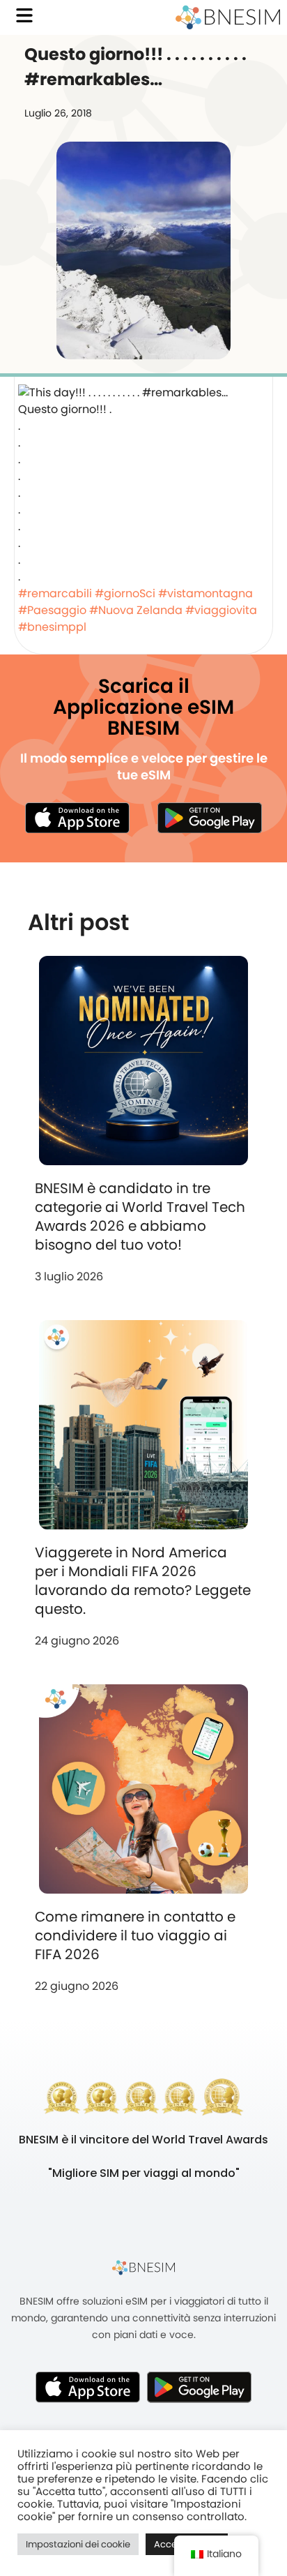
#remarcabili (55, 593)
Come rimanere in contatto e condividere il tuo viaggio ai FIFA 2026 (135, 1935)
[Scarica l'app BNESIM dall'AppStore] (88, 2387)
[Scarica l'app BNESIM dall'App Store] (77, 818)
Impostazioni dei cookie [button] (78, 2544)
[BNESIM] (143, 2267)
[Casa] (228, 17)
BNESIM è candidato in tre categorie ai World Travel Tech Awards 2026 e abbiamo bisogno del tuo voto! (140, 1216)
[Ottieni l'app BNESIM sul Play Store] (210, 818)
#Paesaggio (52, 610)
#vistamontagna (205, 593)
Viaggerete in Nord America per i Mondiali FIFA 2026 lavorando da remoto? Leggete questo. (143, 1581)
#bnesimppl (52, 627)
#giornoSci (125, 593)
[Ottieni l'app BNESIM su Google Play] (199, 2387)
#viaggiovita (221, 610)
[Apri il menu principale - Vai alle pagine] (24, 15)
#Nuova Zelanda (136, 610)
